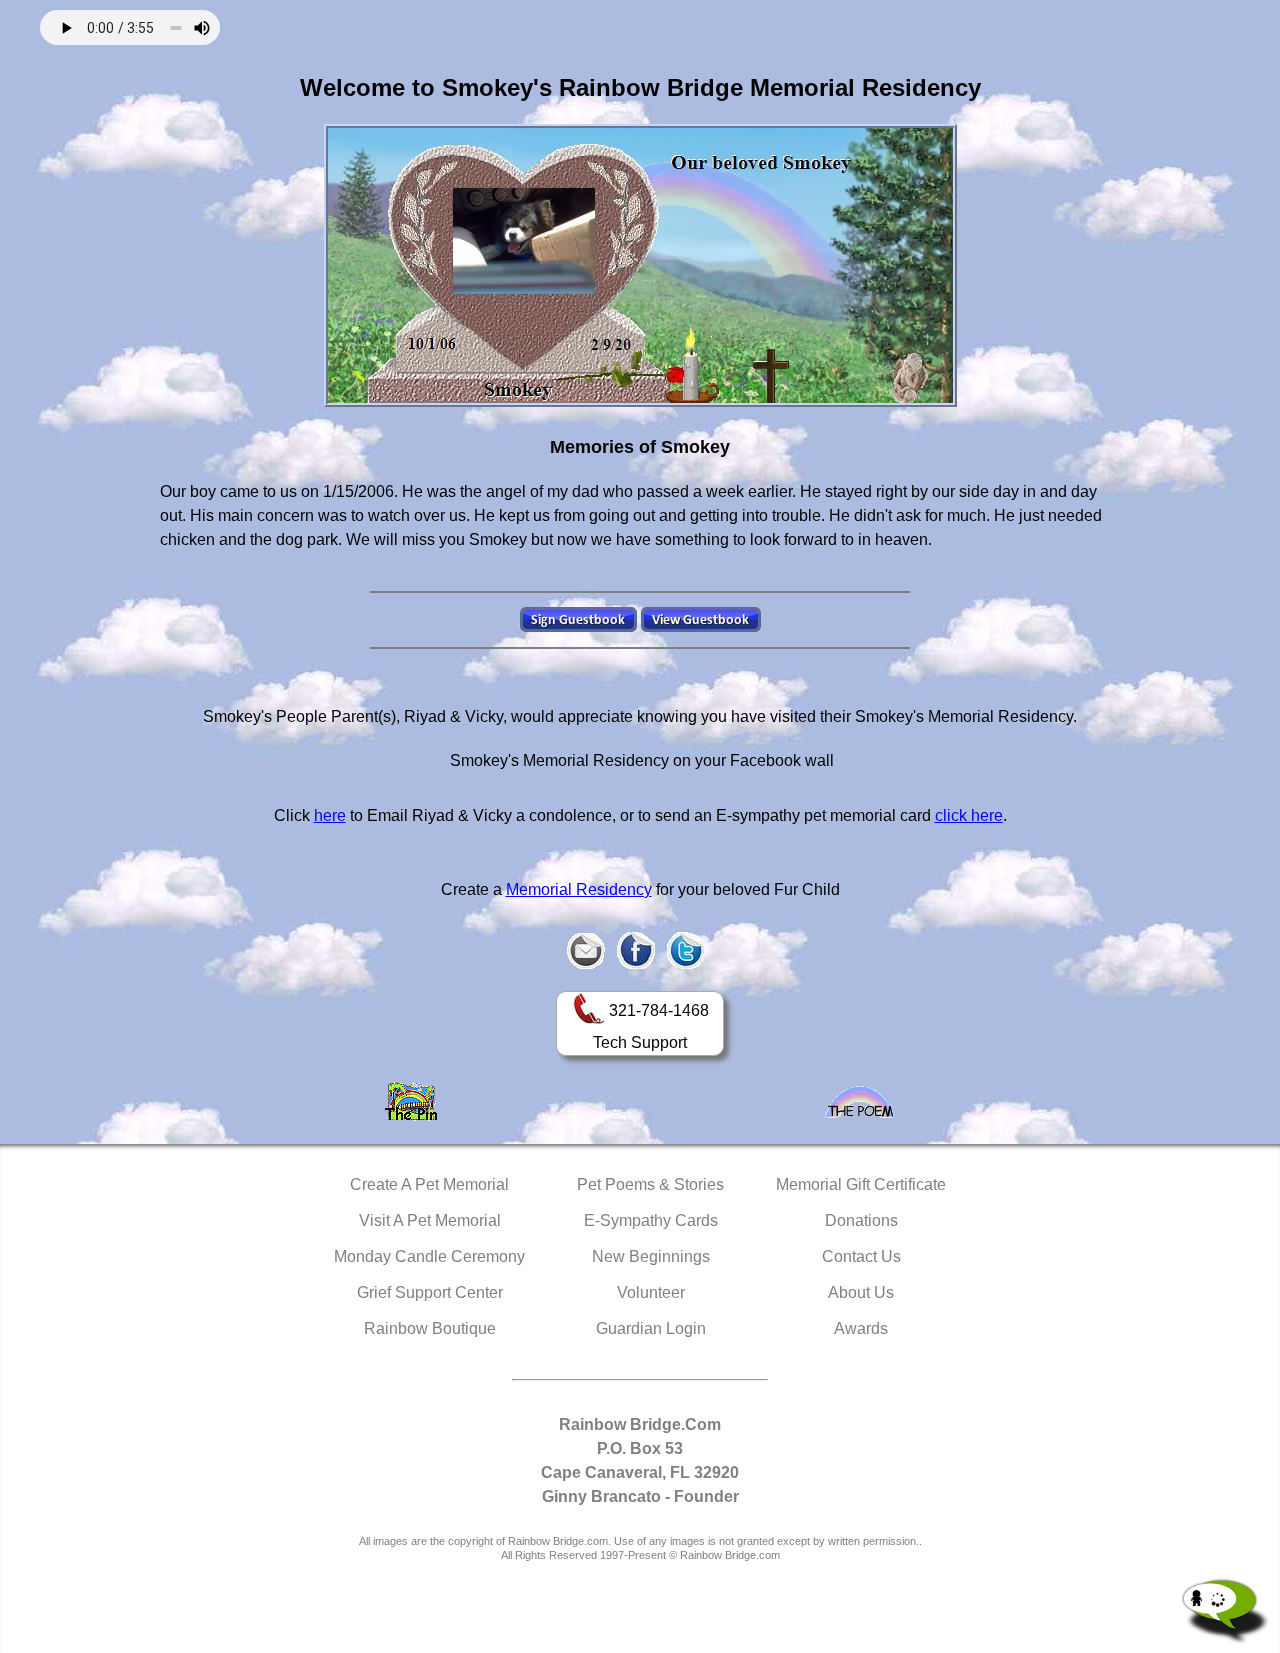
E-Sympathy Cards (651, 1220)
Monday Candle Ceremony (429, 1256)
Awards (861, 1328)
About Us (861, 1292)
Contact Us (861, 1256)
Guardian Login (651, 1328)
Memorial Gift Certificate (861, 1184)
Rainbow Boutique (430, 1328)
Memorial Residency (579, 889)
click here (969, 815)
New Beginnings (651, 1256)
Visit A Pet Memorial (430, 1220)
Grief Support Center (430, 1292)
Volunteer (651, 1292)
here (330, 815)
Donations (861, 1220)
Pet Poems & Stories (650, 1184)
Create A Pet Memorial (429, 1184)
